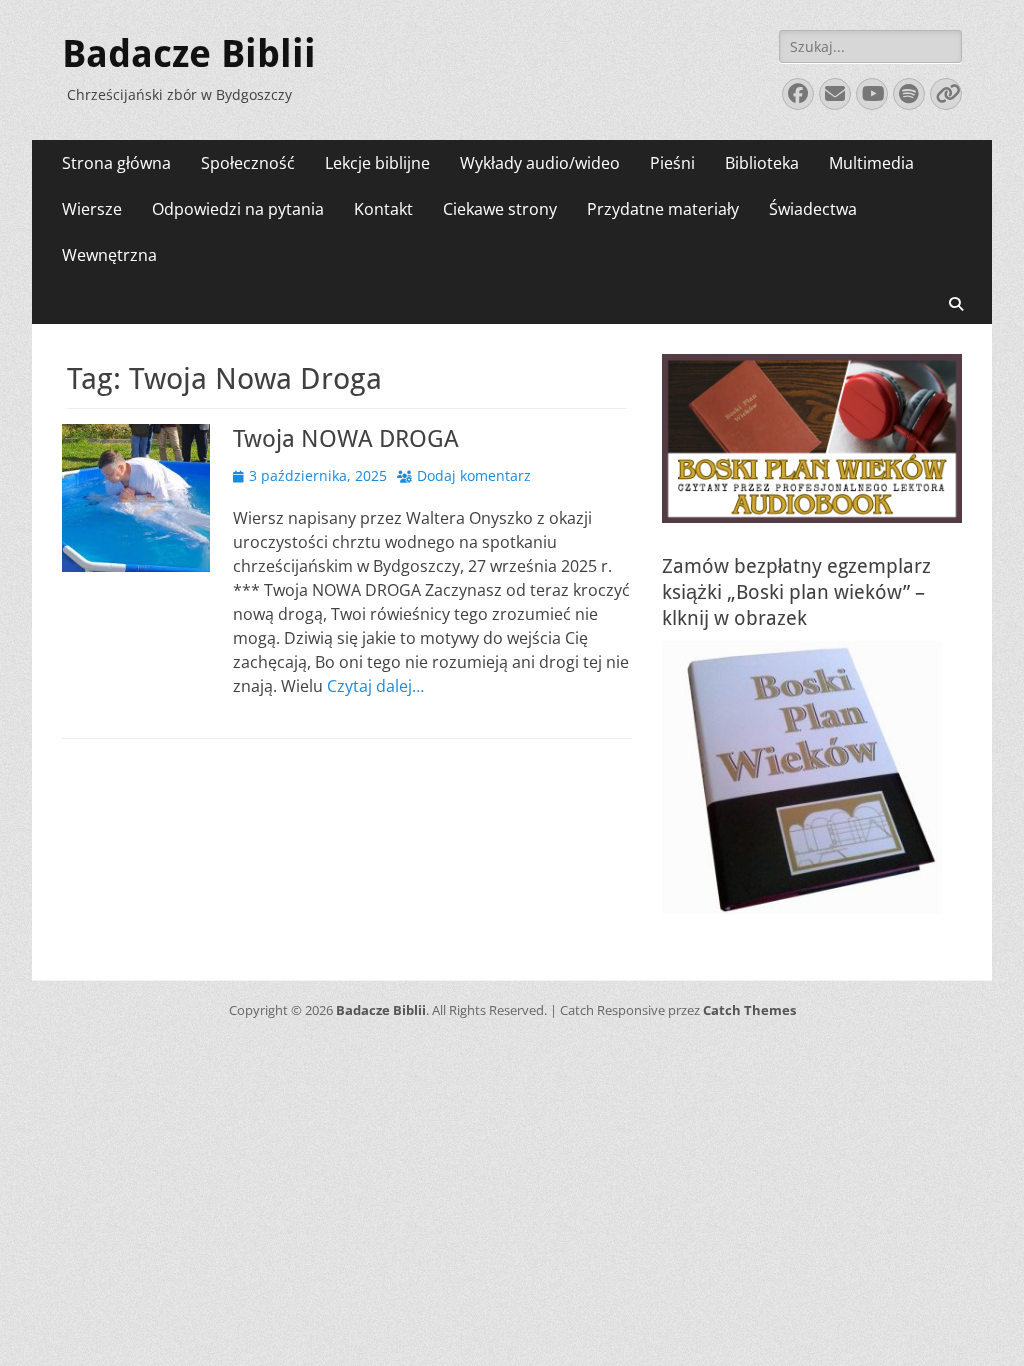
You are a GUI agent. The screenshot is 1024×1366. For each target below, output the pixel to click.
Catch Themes (749, 1010)
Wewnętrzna (109, 255)
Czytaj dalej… (375, 686)
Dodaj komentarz (474, 475)
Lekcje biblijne (377, 163)
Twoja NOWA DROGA (346, 439)
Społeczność (248, 163)
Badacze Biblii (189, 54)
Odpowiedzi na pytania (238, 209)
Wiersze (92, 209)
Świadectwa (813, 209)
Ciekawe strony (500, 209)
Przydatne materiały (663, 209)
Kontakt (383, 209)
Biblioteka (762, 163)
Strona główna (116, 163)
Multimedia (871, 163)
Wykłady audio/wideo (540, 163)
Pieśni (672, 163)
